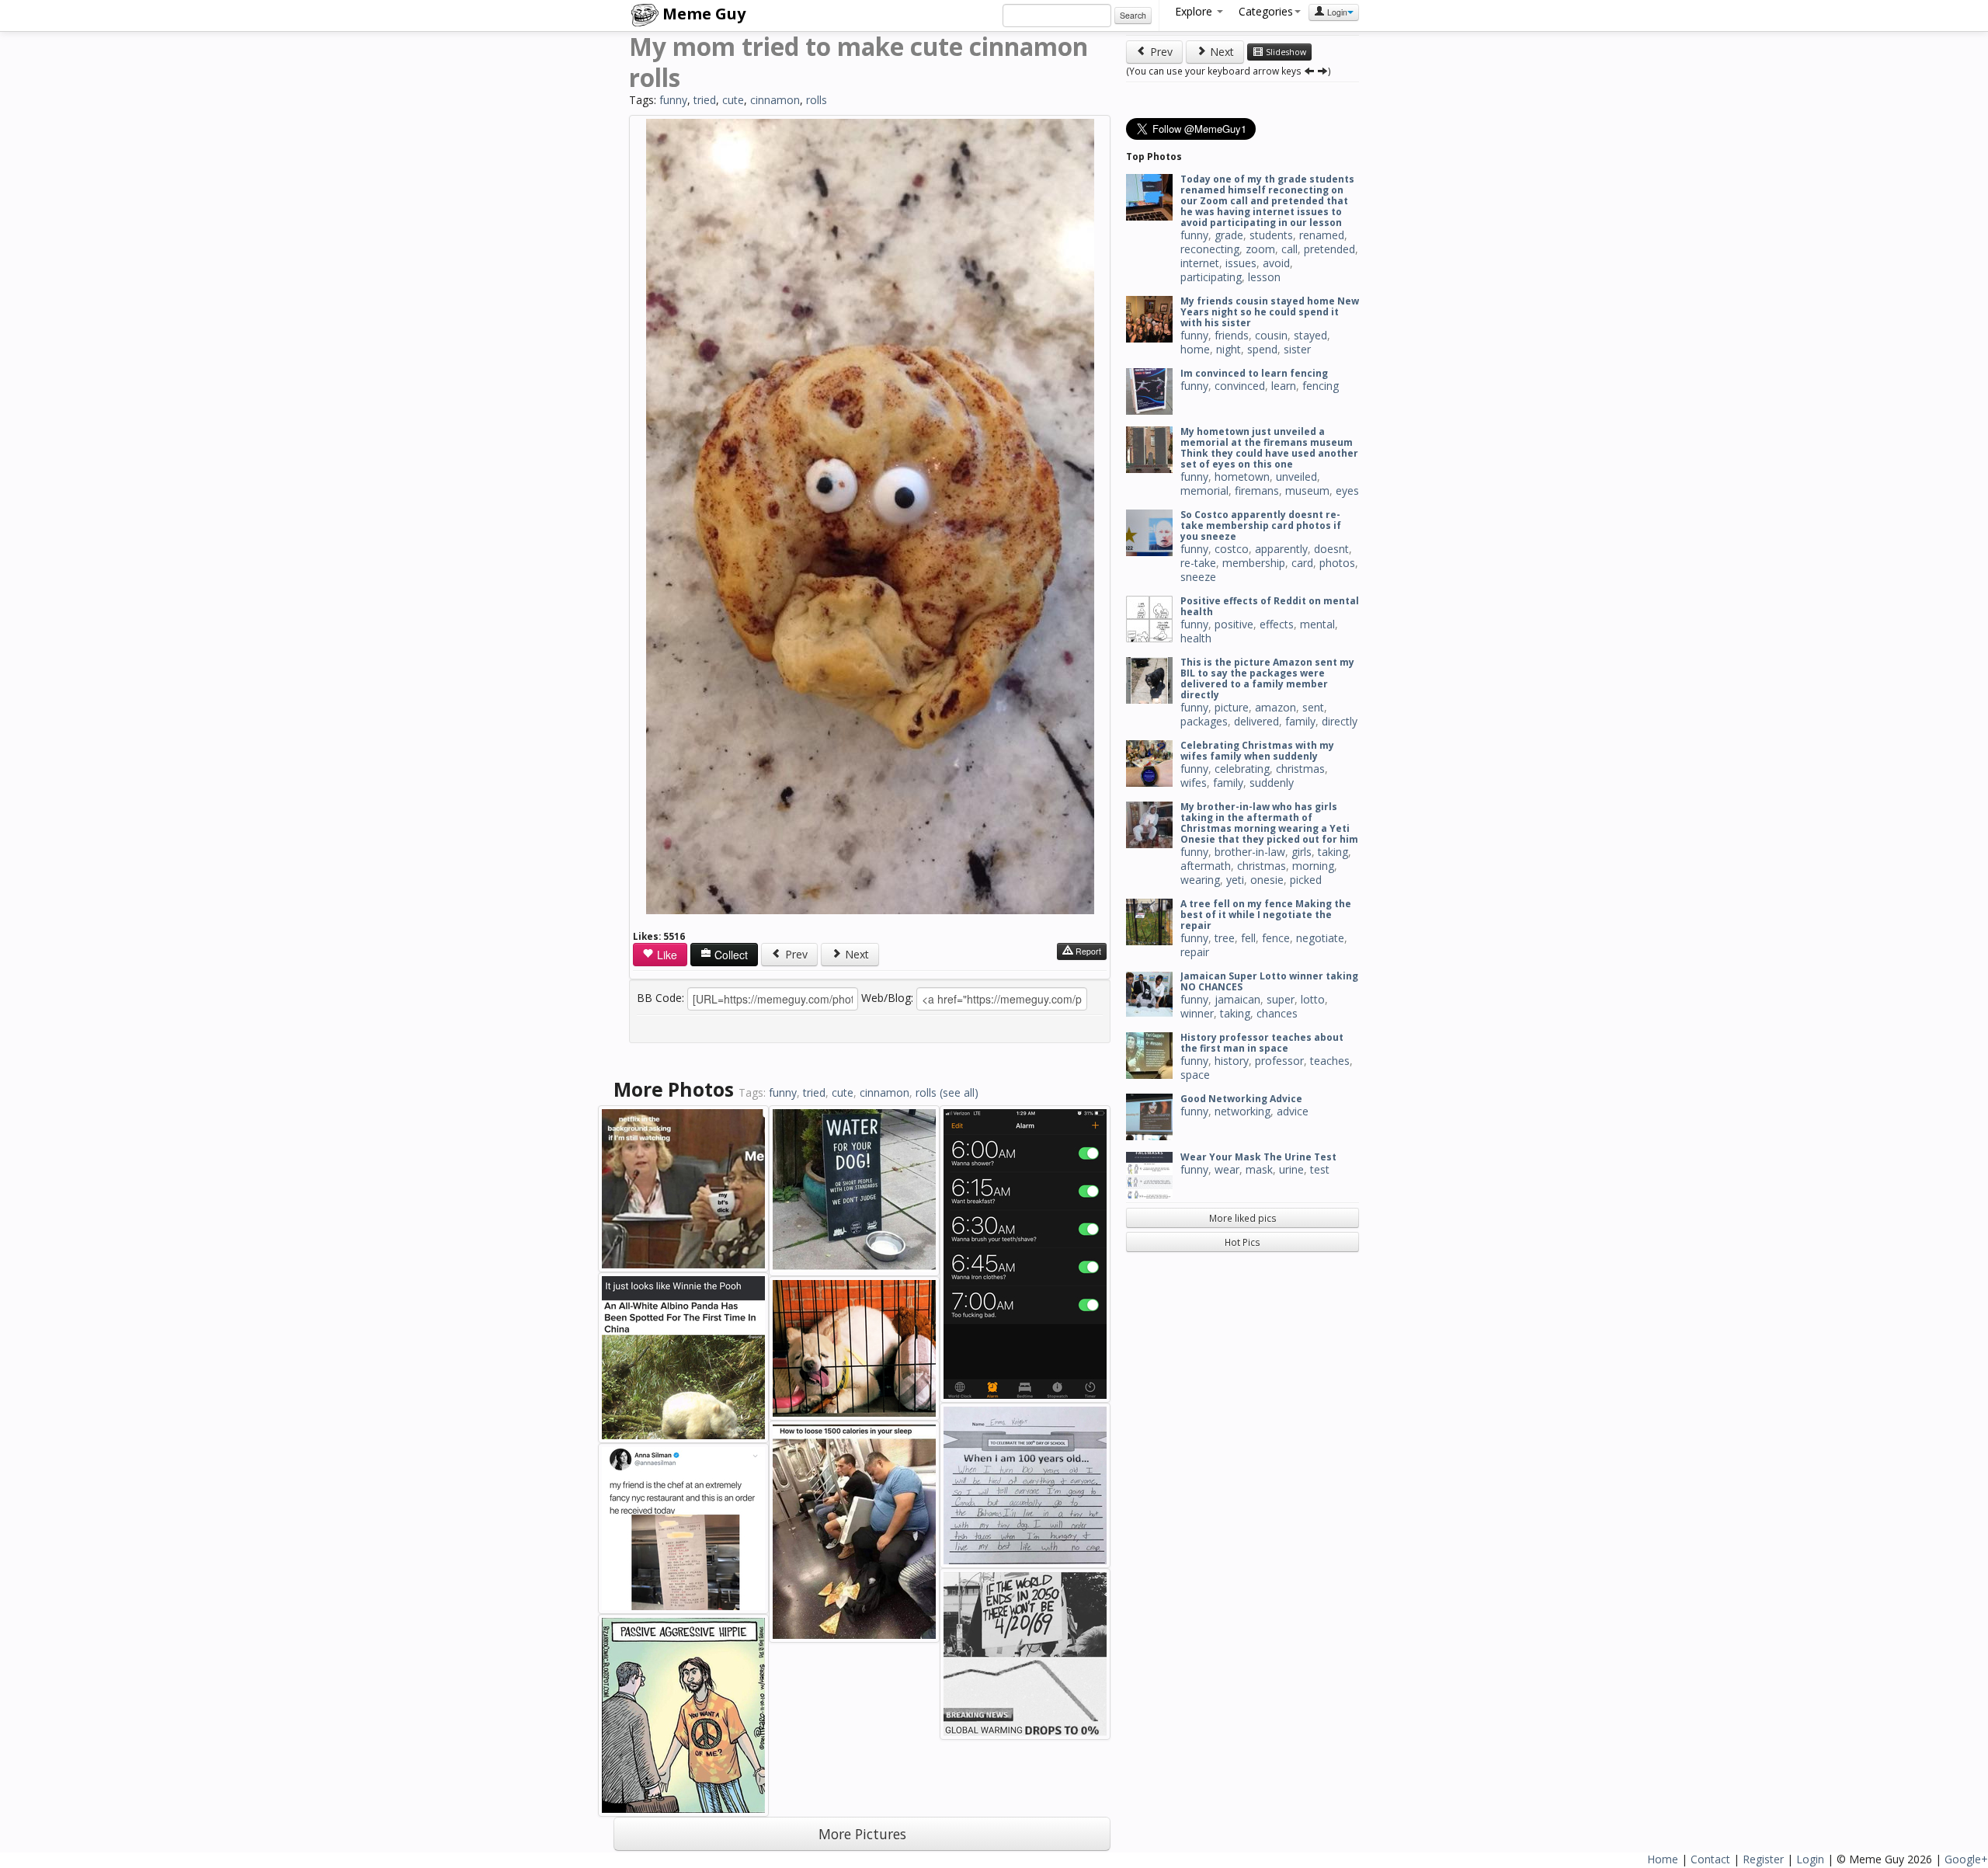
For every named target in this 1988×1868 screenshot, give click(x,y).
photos (1337, 563)
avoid (1276, 263)
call (1289, 249)
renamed (1322, 235)
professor (1279, 1061)
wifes (1194, 783)
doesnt (1331, 549)
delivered (1256, 721)
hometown (1242, 477)
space (1195, 1075)
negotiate (1320, 938)
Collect (730, 955)
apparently (1281, 549)
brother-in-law (1250, 852)
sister (1297, 349)
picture (1232, 707)
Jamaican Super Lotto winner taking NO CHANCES (1269, 981)
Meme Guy (702, 14)
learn (1284, 386)
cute (733, 100)
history (1232, 1061)
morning (1313, 866)
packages (1204, 721)
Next (855, 954)
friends (1232, 335)
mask (1259, 1169)
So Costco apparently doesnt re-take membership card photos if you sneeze (1261, 525)
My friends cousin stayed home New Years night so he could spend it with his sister (1270, 312)
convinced (1240, 386)
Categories (1266, 11)
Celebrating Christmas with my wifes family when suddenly (1257, 751)
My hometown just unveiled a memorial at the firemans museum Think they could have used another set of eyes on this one (1269, 448)
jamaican (1237, 999)
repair (1195, 952)
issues (1241, 263)
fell (1248, 938)
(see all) (959, 1092)
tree (1225, 938)
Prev (795, 954)
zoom (1260, 249)
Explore (1195, 11)
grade (1229, 235)
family (1300, 721)
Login (1336, 12)
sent (1313, 707)
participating (1211, 277)
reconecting (1210, 249)
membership (1254, 563)
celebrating (1242, 769)
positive (1234, 624)
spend (1262, 349)
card (1302, 563)
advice (1293, 1111)
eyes (1347, 490)
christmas (1300, 769)
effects (1277, 624)
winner (1197, 1013)
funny (673, 100)
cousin (1271, 335)
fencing (1321, 386)
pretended (1329, 249)
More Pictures (862, 1834)
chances (1277, 1013)
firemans (1257, 490)
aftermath (1206, 866)
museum (1307, 490)
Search (1133, 15)
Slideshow (1285, 52)
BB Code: (660, 998)
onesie (1267, 880)
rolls (817, 100)
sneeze (1198, 577)
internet (1200, 263)
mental (1317, 624)
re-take (1198, 563)
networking (1242, 1111)
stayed (1310, 335)
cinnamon (775, 100)
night (1229, 349)
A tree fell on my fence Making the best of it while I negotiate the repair (1266, 915)
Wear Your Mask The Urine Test (1258, 1157)
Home (1663, 1859)
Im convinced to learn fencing (1254, 373)
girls (1302, 852)
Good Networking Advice (1241, 1099)
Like (666, 955)
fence (1276, 938)
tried (705, 100)
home (1195, 349)
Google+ (1966, 1859)
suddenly (1272, 783)
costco (1232, 549)
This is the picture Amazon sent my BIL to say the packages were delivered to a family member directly (1267, 678)
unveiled (1296, 477)
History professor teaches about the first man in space (1262, 1043)
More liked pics (1243, 1218)
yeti (1235, 880)
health (1196, 638)
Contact (1710, 1859)
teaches (1330, 1061)
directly (1340, 721)
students (1271, 235)
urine (1291, 1169)
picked (1306, 880)
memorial (1204, 490)
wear (1227, 1169)
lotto (1313, 999)
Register (1763, 1859)
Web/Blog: (887, 998)
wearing (1200, 880)
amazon (1276, 707)
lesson (1264, 277)
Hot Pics (1242, 1242)
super (1281, 999)
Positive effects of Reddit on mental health (1270, 606)
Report (1087, 951)
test (1320, 1169)
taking (1333, 852)
